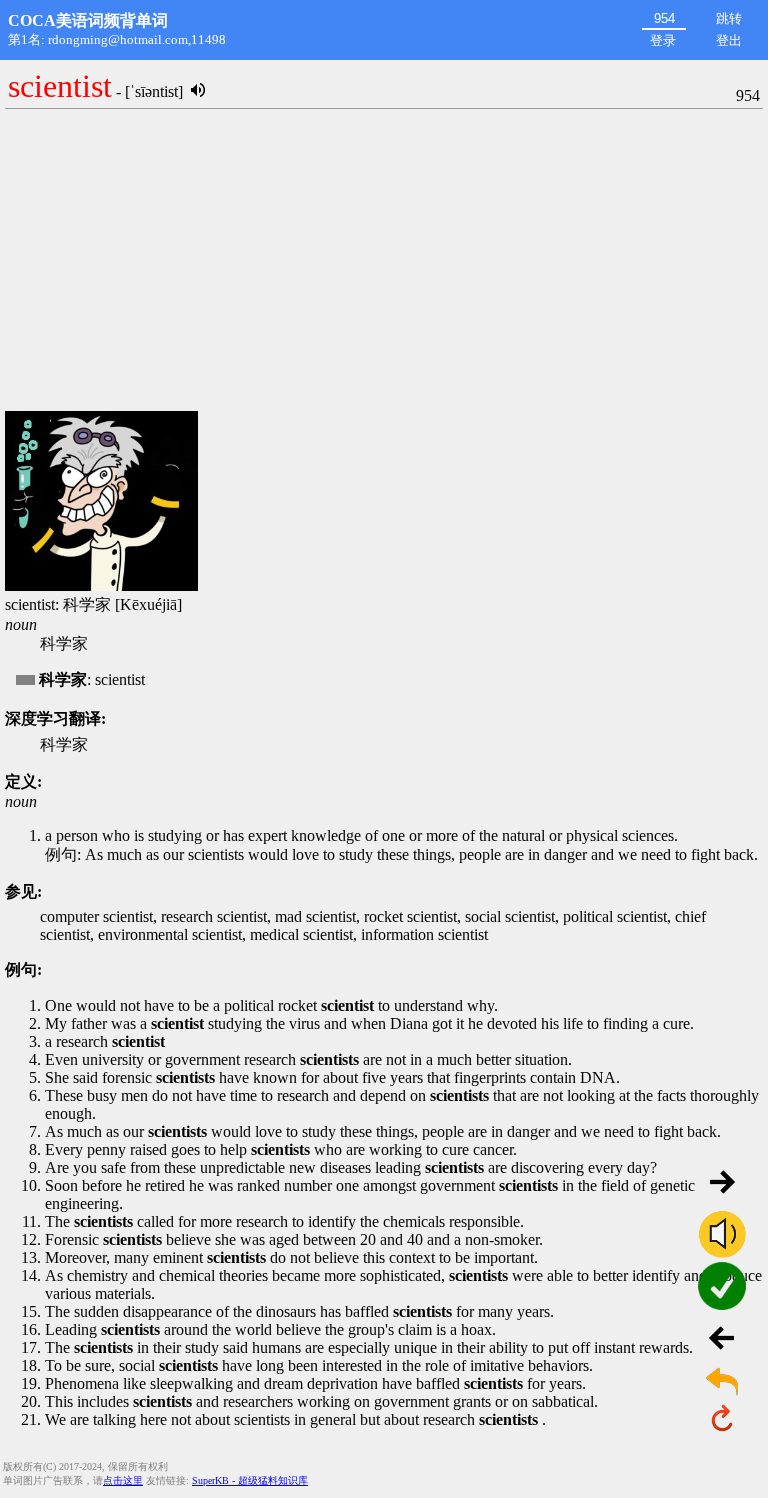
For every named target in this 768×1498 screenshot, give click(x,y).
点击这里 (123, 1480)
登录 (663, 40)
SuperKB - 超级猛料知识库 (250, 1480)
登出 (729, 40)
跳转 (729, 18)
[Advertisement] (384, 261)
